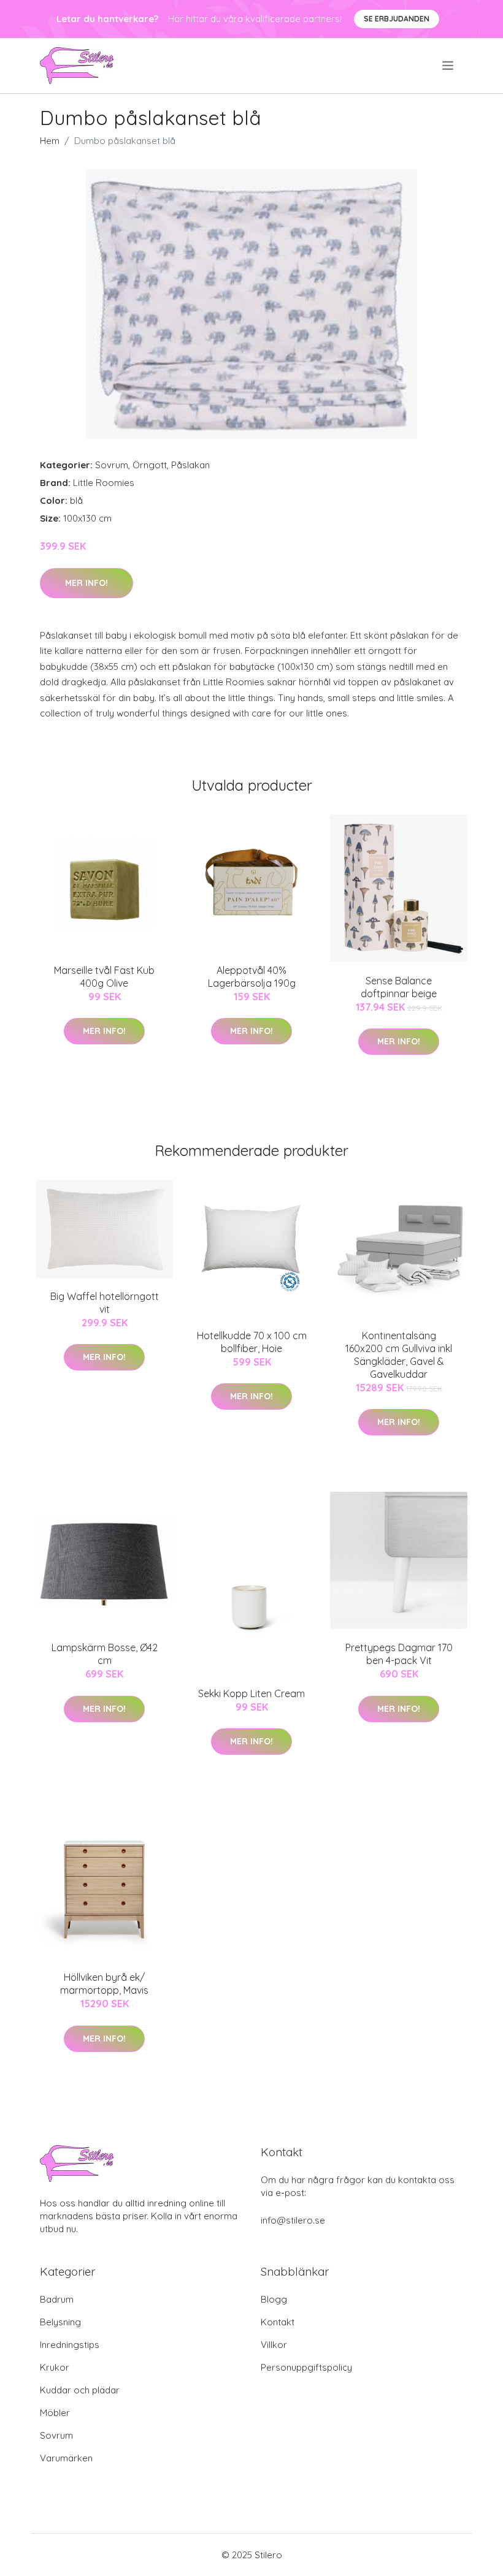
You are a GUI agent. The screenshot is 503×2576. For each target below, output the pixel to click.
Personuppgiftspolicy (306, 2367)
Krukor (55, 2367)
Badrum (57, 2299)
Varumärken (66, 2458)
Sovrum (112, 465)
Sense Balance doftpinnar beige (399, 987)
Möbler (55, 2413)
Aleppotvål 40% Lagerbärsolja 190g (252, 977)
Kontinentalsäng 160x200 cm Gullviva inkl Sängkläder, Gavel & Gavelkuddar (399, 1355)
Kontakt (278, 2322)
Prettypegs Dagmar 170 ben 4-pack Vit (399, 1654)
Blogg (274, 2299)
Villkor (274, 2345)
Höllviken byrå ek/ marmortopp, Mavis (104, 1984)
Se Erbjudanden (397, 19)
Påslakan (190, 465)
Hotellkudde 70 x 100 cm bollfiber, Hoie (252, 1342)
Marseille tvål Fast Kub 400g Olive (104, 977)
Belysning (60, 2322)
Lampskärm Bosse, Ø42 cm (105, 1654)
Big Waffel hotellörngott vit (105, 1303)
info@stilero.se (293, 2220)
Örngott (150, 465)
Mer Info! (86, 583)
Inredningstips (70, 2345)
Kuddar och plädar (80, 2390)
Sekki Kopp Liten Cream (251, 1693)
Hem (50, 141)
